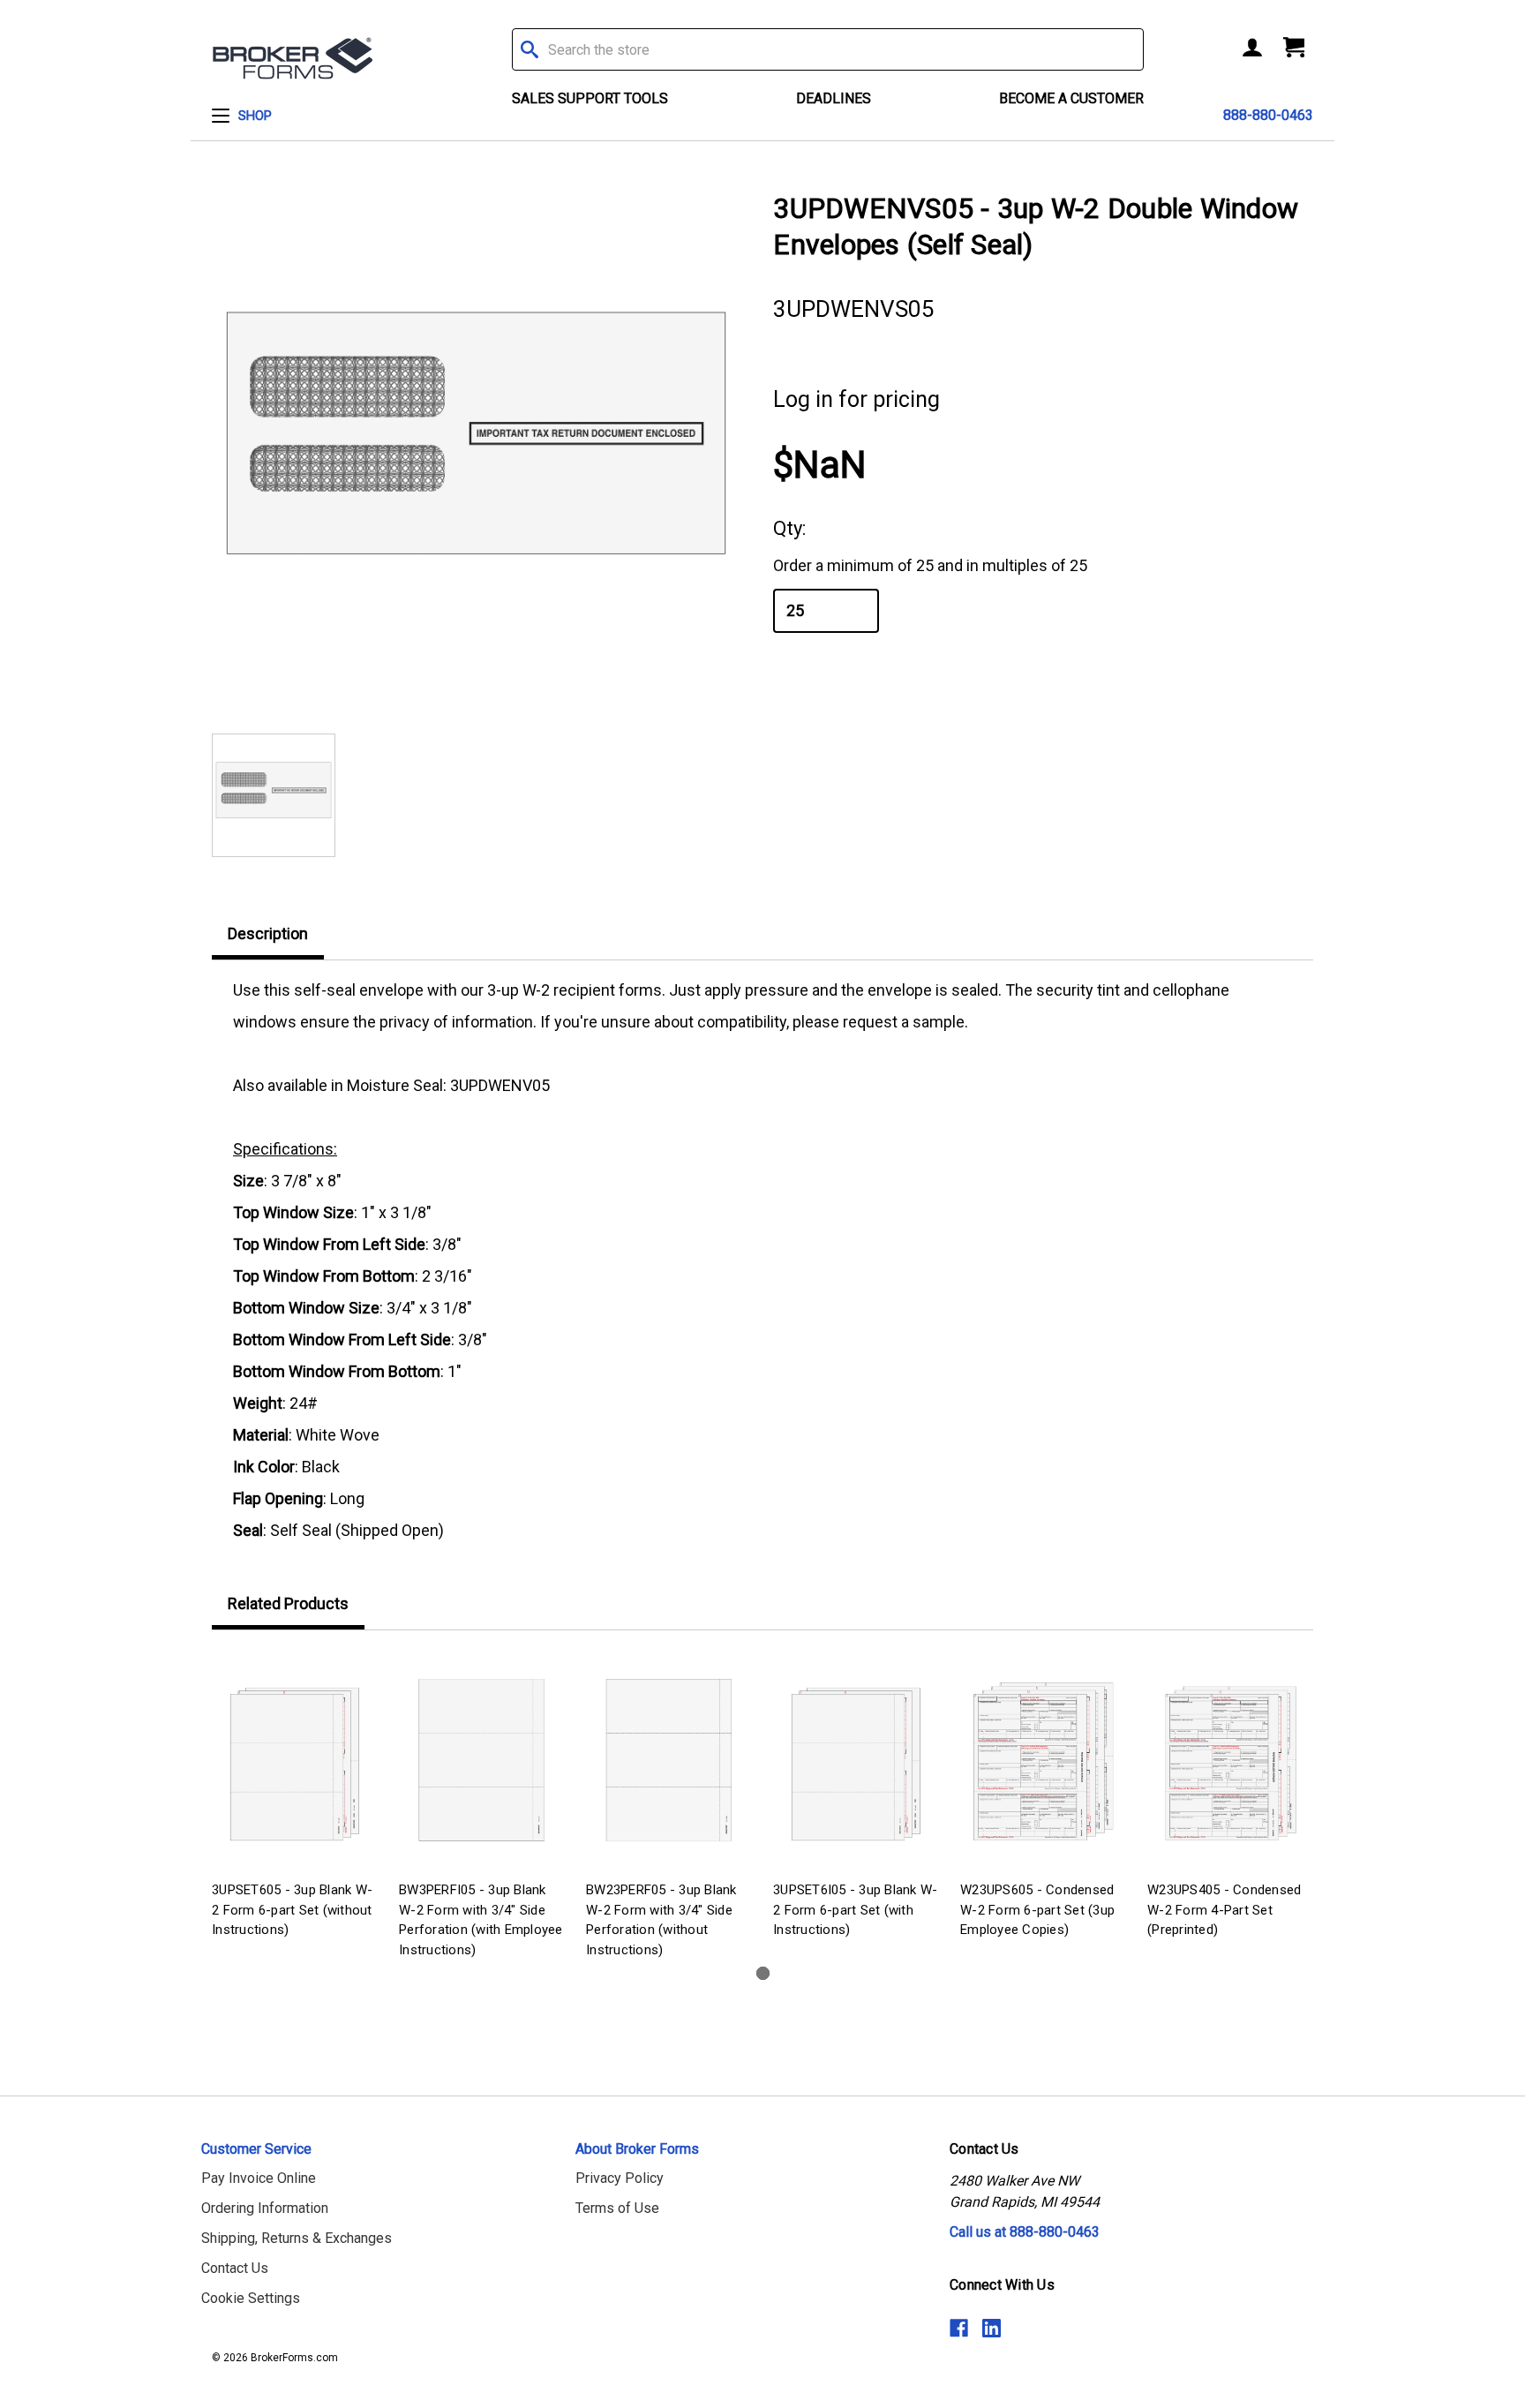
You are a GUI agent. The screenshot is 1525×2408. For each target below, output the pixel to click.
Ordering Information (265, 2208)
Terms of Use (617, 2208)
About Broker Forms (637, 2149)
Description (268, 933)
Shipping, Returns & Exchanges (297, 2238)
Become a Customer (1071, 98)
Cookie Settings (251, 2298)
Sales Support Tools (590, 98)
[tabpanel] (295, 1798)
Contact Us (235, 2268)
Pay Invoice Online (259, 2178)
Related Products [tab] (288, 1603)
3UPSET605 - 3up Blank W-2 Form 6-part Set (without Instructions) (292, 1910)
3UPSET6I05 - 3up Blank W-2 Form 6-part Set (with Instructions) (855, 1910)
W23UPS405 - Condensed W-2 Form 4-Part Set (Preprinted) (1224, 1910)
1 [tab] (763, 1973)
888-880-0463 (1268, 115)
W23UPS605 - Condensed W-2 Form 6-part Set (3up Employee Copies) (1037, 1910)
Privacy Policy (620, 2178)
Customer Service (256, 2149)
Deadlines (834, 98)
